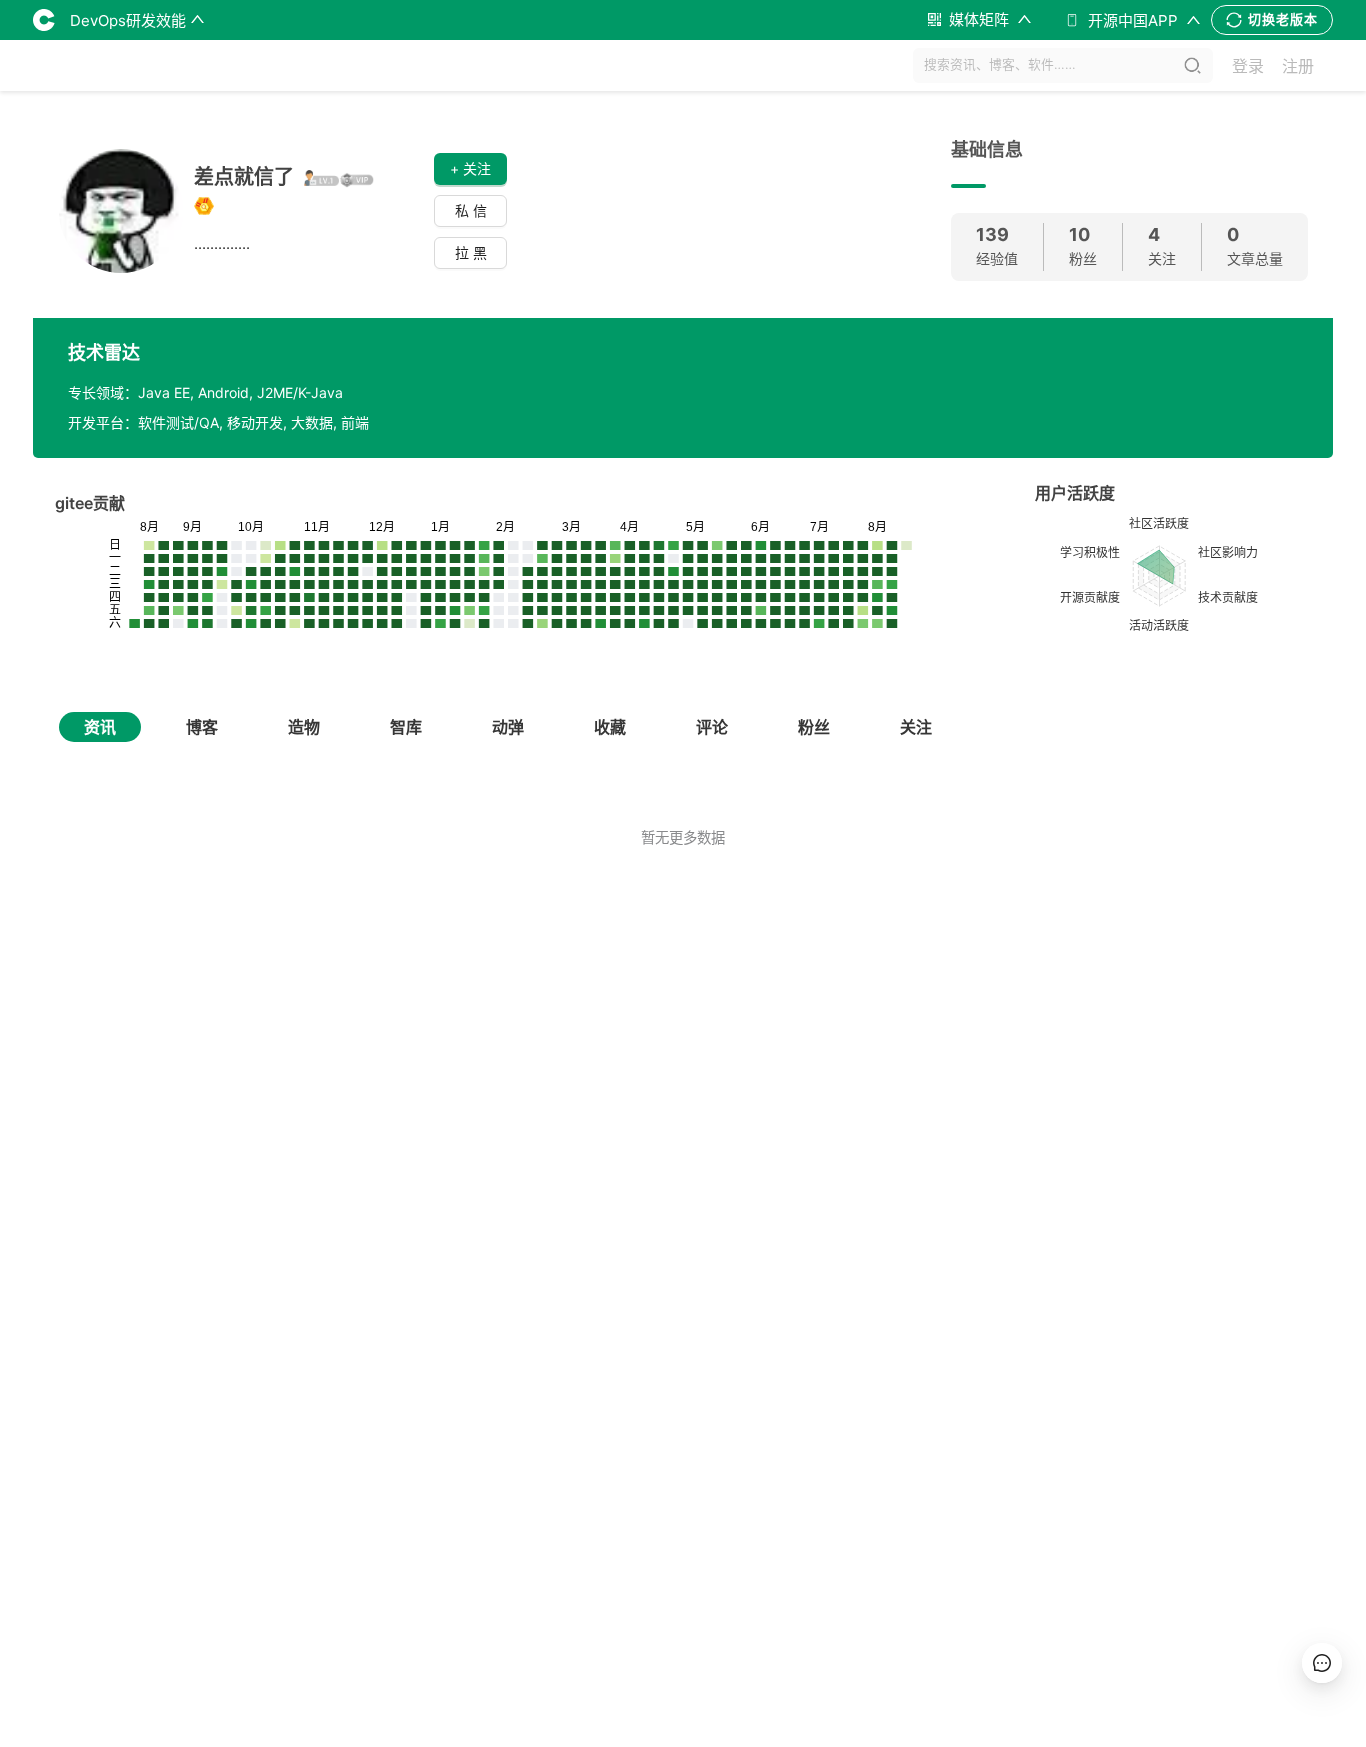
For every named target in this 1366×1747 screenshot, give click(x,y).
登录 (1248, 66)
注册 (1298, 66)
